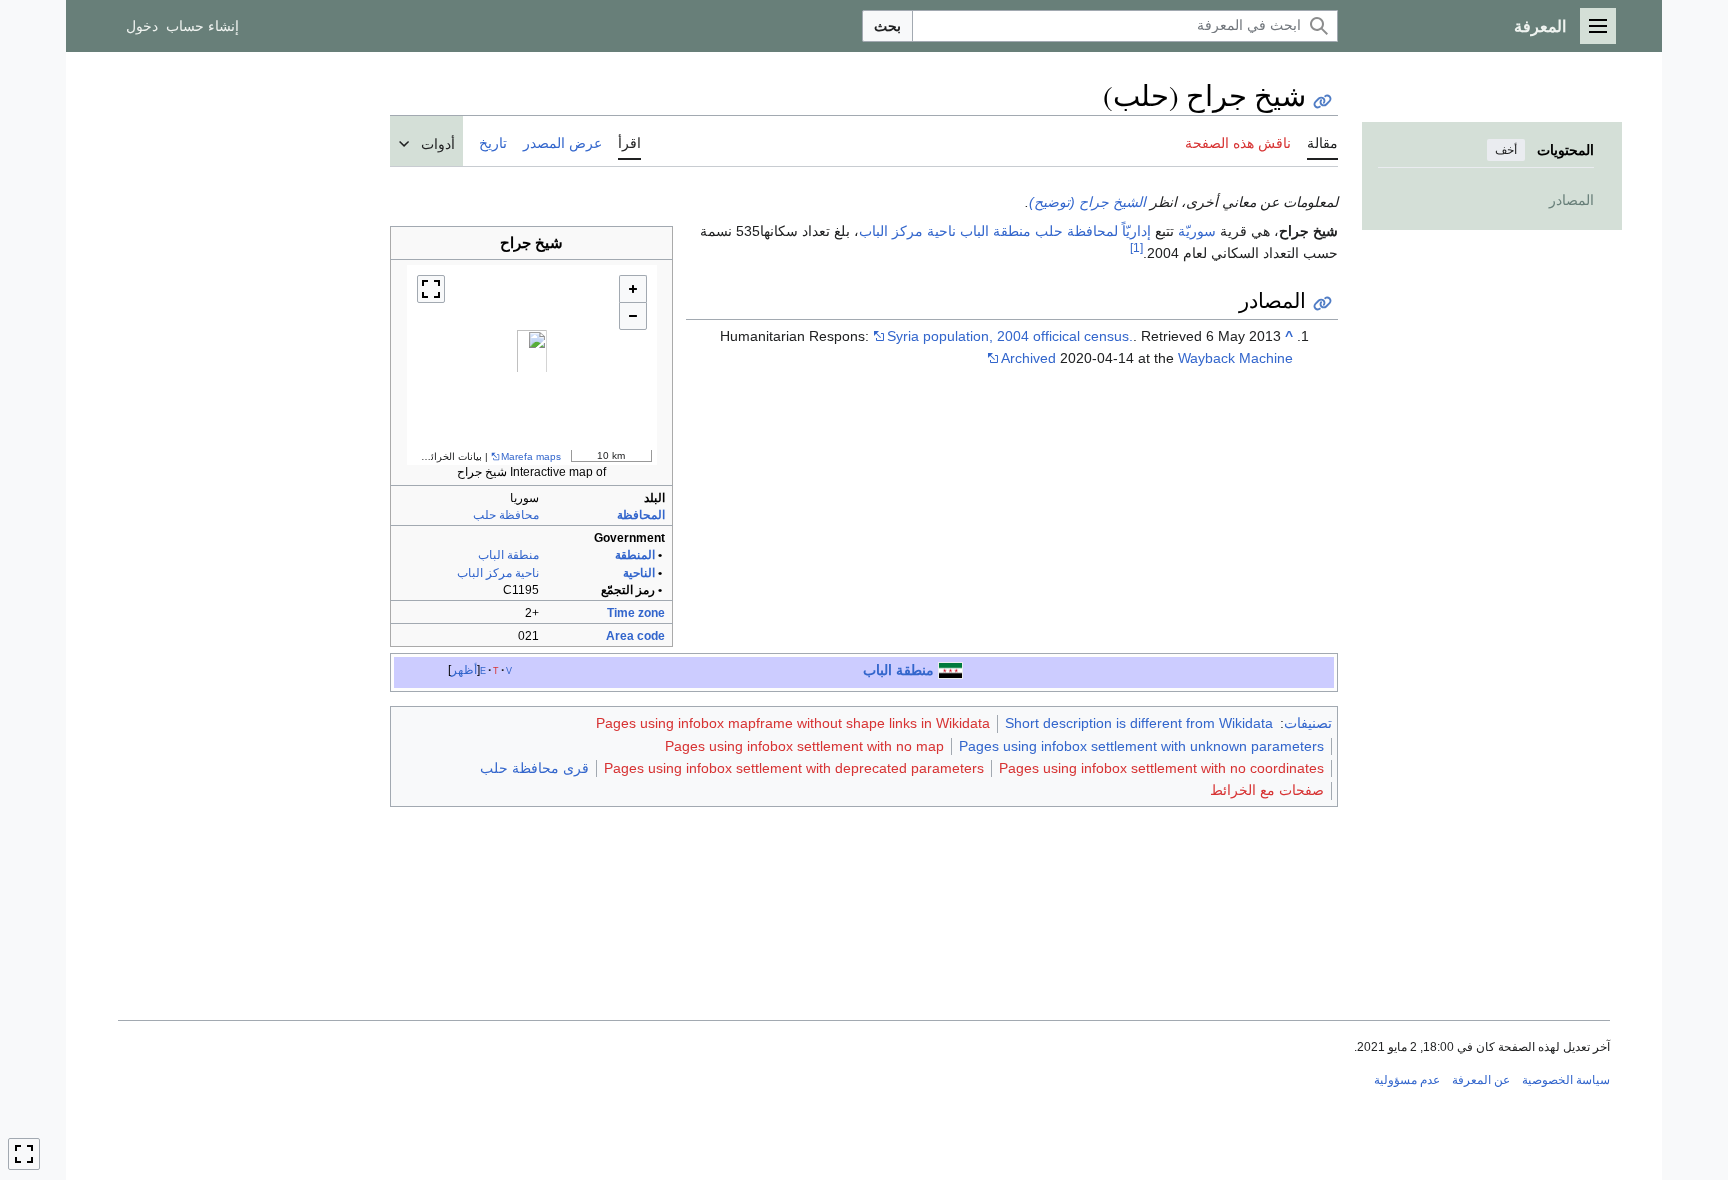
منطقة (1012, 231)
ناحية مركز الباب (498, 573)
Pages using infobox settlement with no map (804, 746)
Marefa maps (531, 456)
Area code (635, 636)
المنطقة (635, 555)
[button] (1598, 26)
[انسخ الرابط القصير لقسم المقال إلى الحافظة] (1322, 303)
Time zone (636, 613)
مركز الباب (891, 231)
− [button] (633, 316)
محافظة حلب (506, 515)
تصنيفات (1308, 723)
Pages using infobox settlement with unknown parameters (1141, 746)
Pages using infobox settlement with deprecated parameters (794, 768)
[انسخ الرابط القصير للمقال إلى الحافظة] (1322, 101)
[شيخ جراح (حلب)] (532, 365)
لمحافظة (1092, 231)
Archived (1028, 358)
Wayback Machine (1235, 358)
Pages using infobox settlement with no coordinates (1161, 768)
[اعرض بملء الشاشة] (431, 289)
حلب (1049, 231)
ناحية (941, 231)
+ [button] (633, 288)
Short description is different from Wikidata (1139, 723)
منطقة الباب (508, 555)
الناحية (639, 573)
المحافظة (641, 515)
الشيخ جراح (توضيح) (1087, 202)
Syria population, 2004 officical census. (1010, 336)
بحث (887, 26)
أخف (1506, 150)
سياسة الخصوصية (1566, 1080)
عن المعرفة (1481, 1080)
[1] (1136, 247)
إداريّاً (1136, 231)
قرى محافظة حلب (534, 768)
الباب (974, 231)
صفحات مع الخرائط (1267, 790)
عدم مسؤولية (1407, 1080)
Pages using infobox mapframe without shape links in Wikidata (793, 723)
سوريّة (1197, 231)
